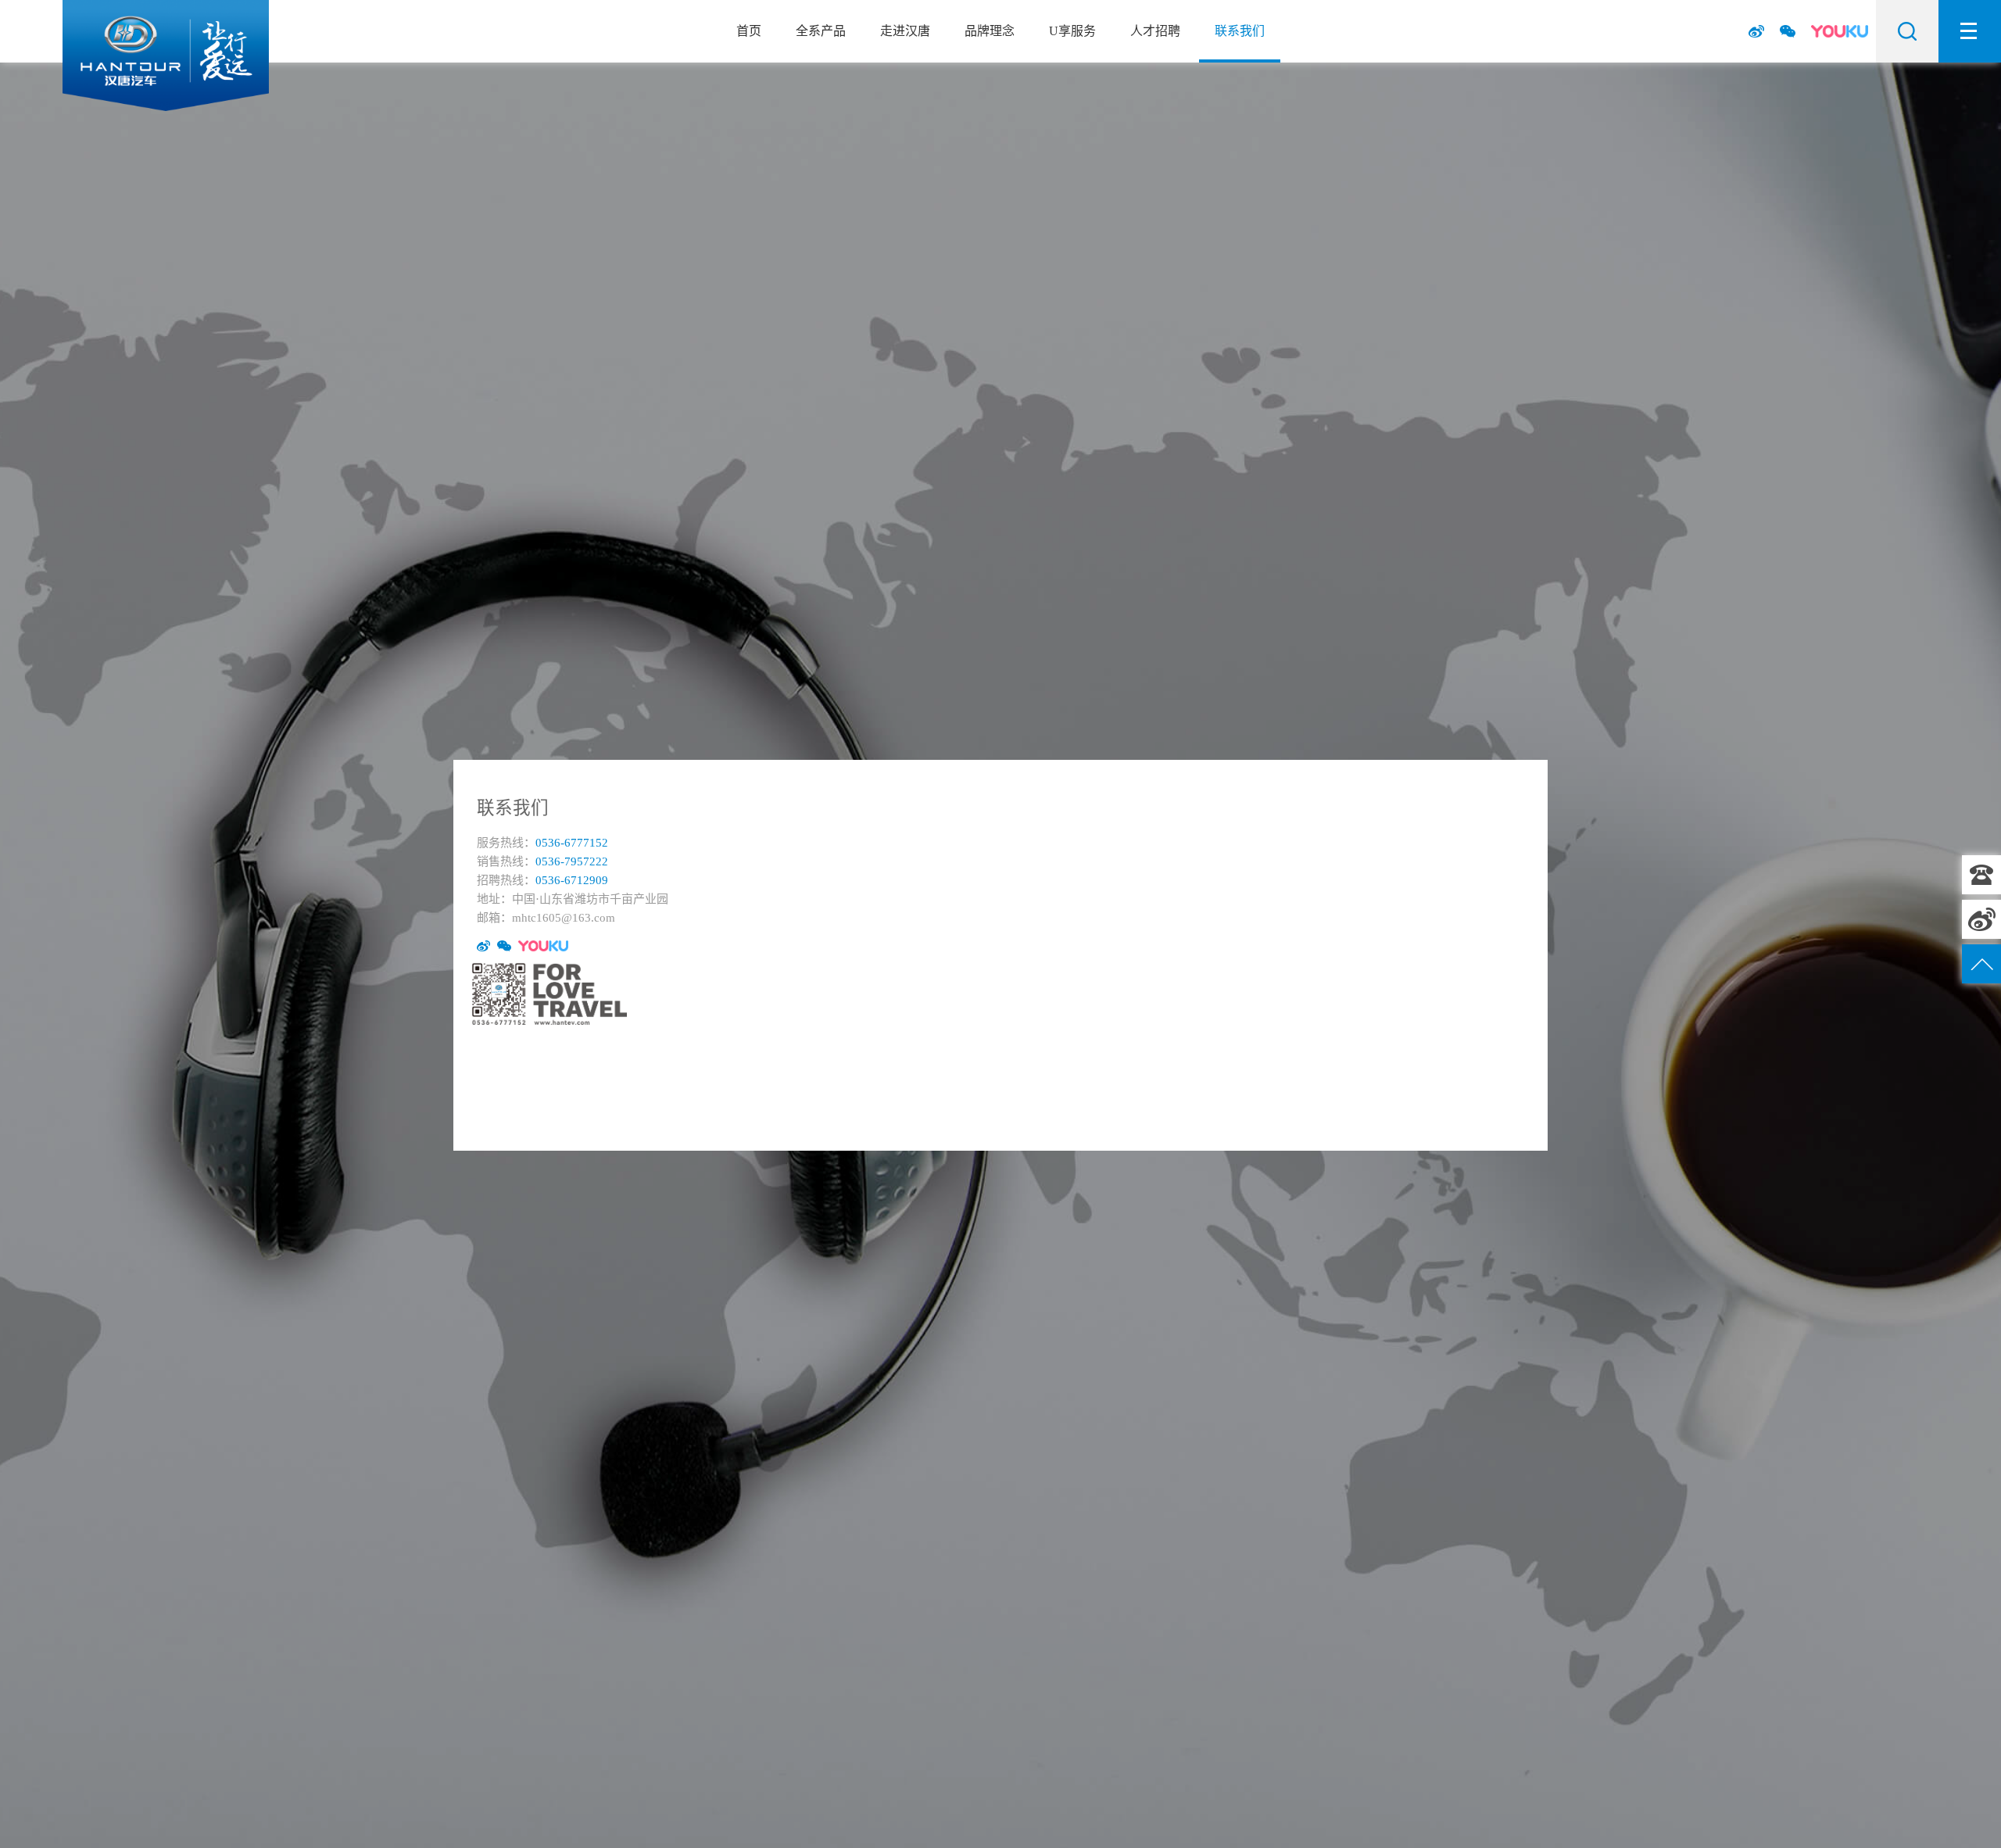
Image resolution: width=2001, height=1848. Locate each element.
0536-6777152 (1981, 875)
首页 (749, 31)
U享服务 (1072, 31)
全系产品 (821, 31)
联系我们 (1240, 31)
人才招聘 (1155, 31)
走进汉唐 (905, 31)
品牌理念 (990, 31)
